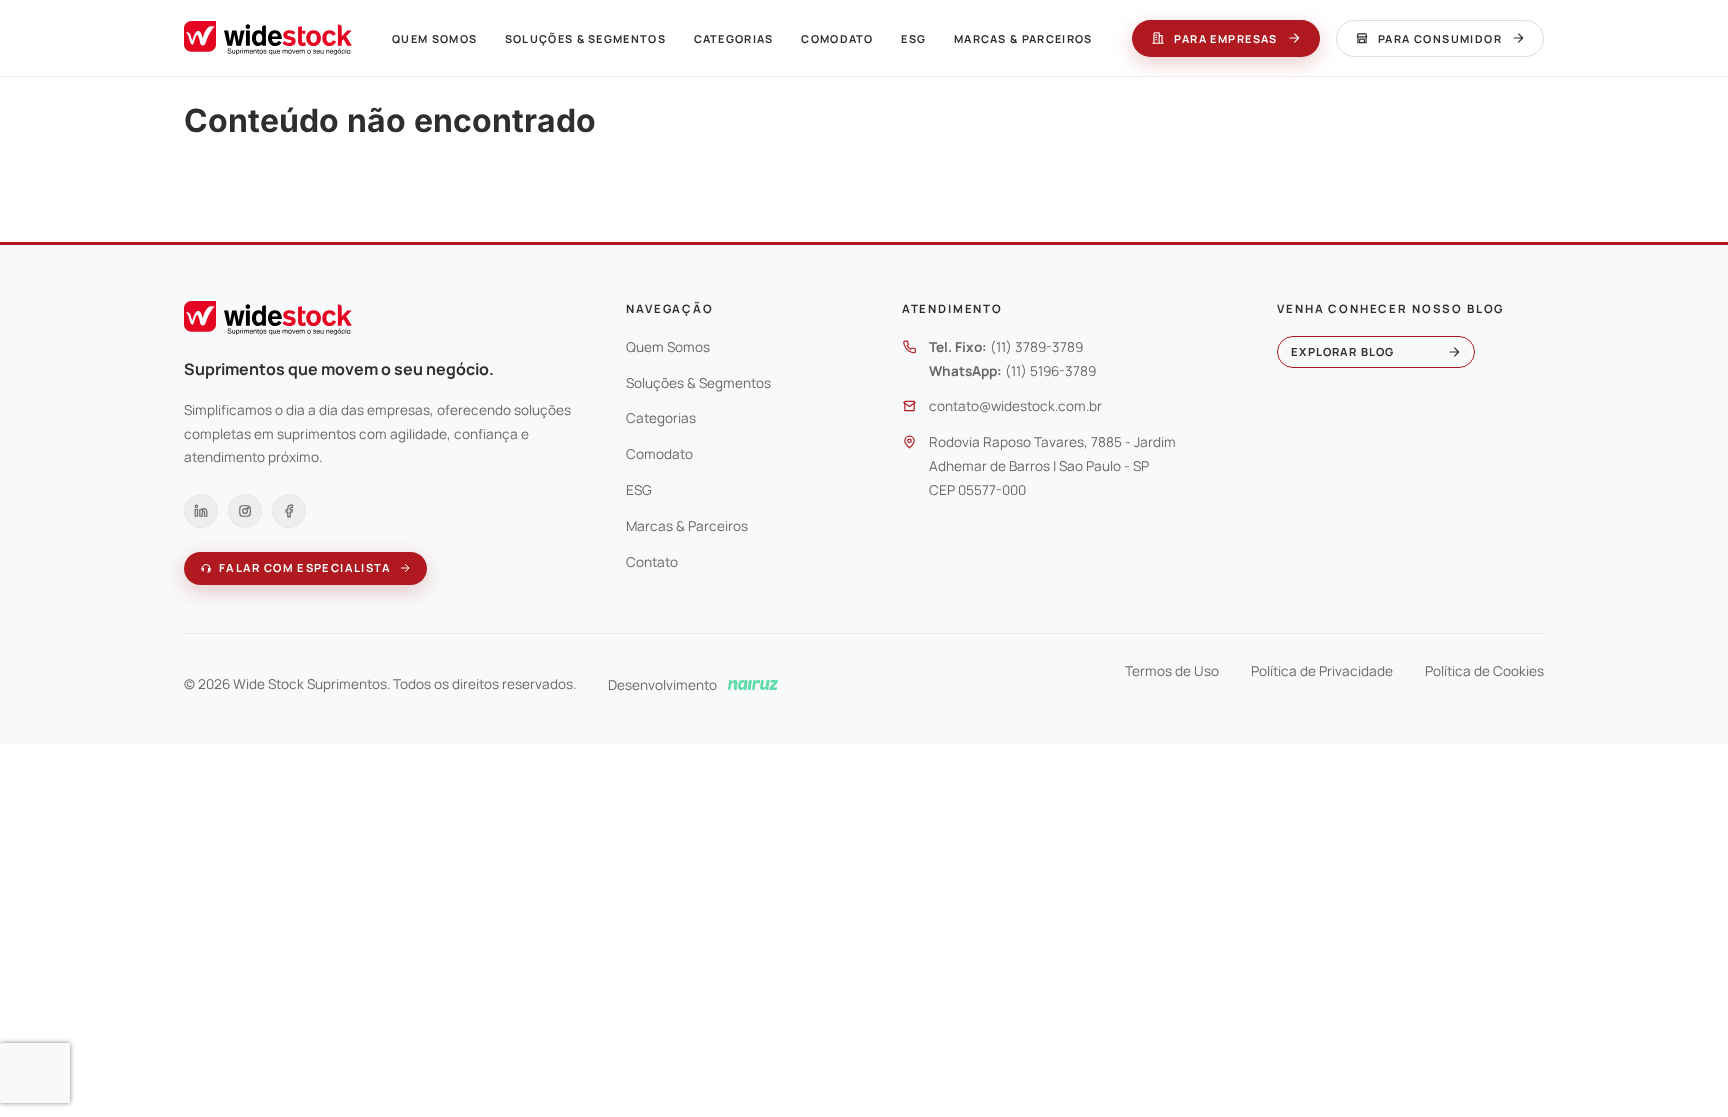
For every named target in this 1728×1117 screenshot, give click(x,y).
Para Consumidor (1440, 38)
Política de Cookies (1484, 671)
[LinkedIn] (201, 511)
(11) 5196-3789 (1050, 371)
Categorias (734, 38)
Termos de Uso (1172, 671)
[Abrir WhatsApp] (1678, 1066)
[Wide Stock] (268, 38)
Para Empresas (1225, 38)
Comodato (837, 38)
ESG (913, 38)
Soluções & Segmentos (585, 38)
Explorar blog (1342, 351)
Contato (652, 562)
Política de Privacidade (1322, 671)
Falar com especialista (305, 567)
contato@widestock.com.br (1015, 406)
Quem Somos (434, 38)
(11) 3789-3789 (1036, 347)
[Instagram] (245, 511)
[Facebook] (289, 511)
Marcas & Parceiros (1023, 38)
